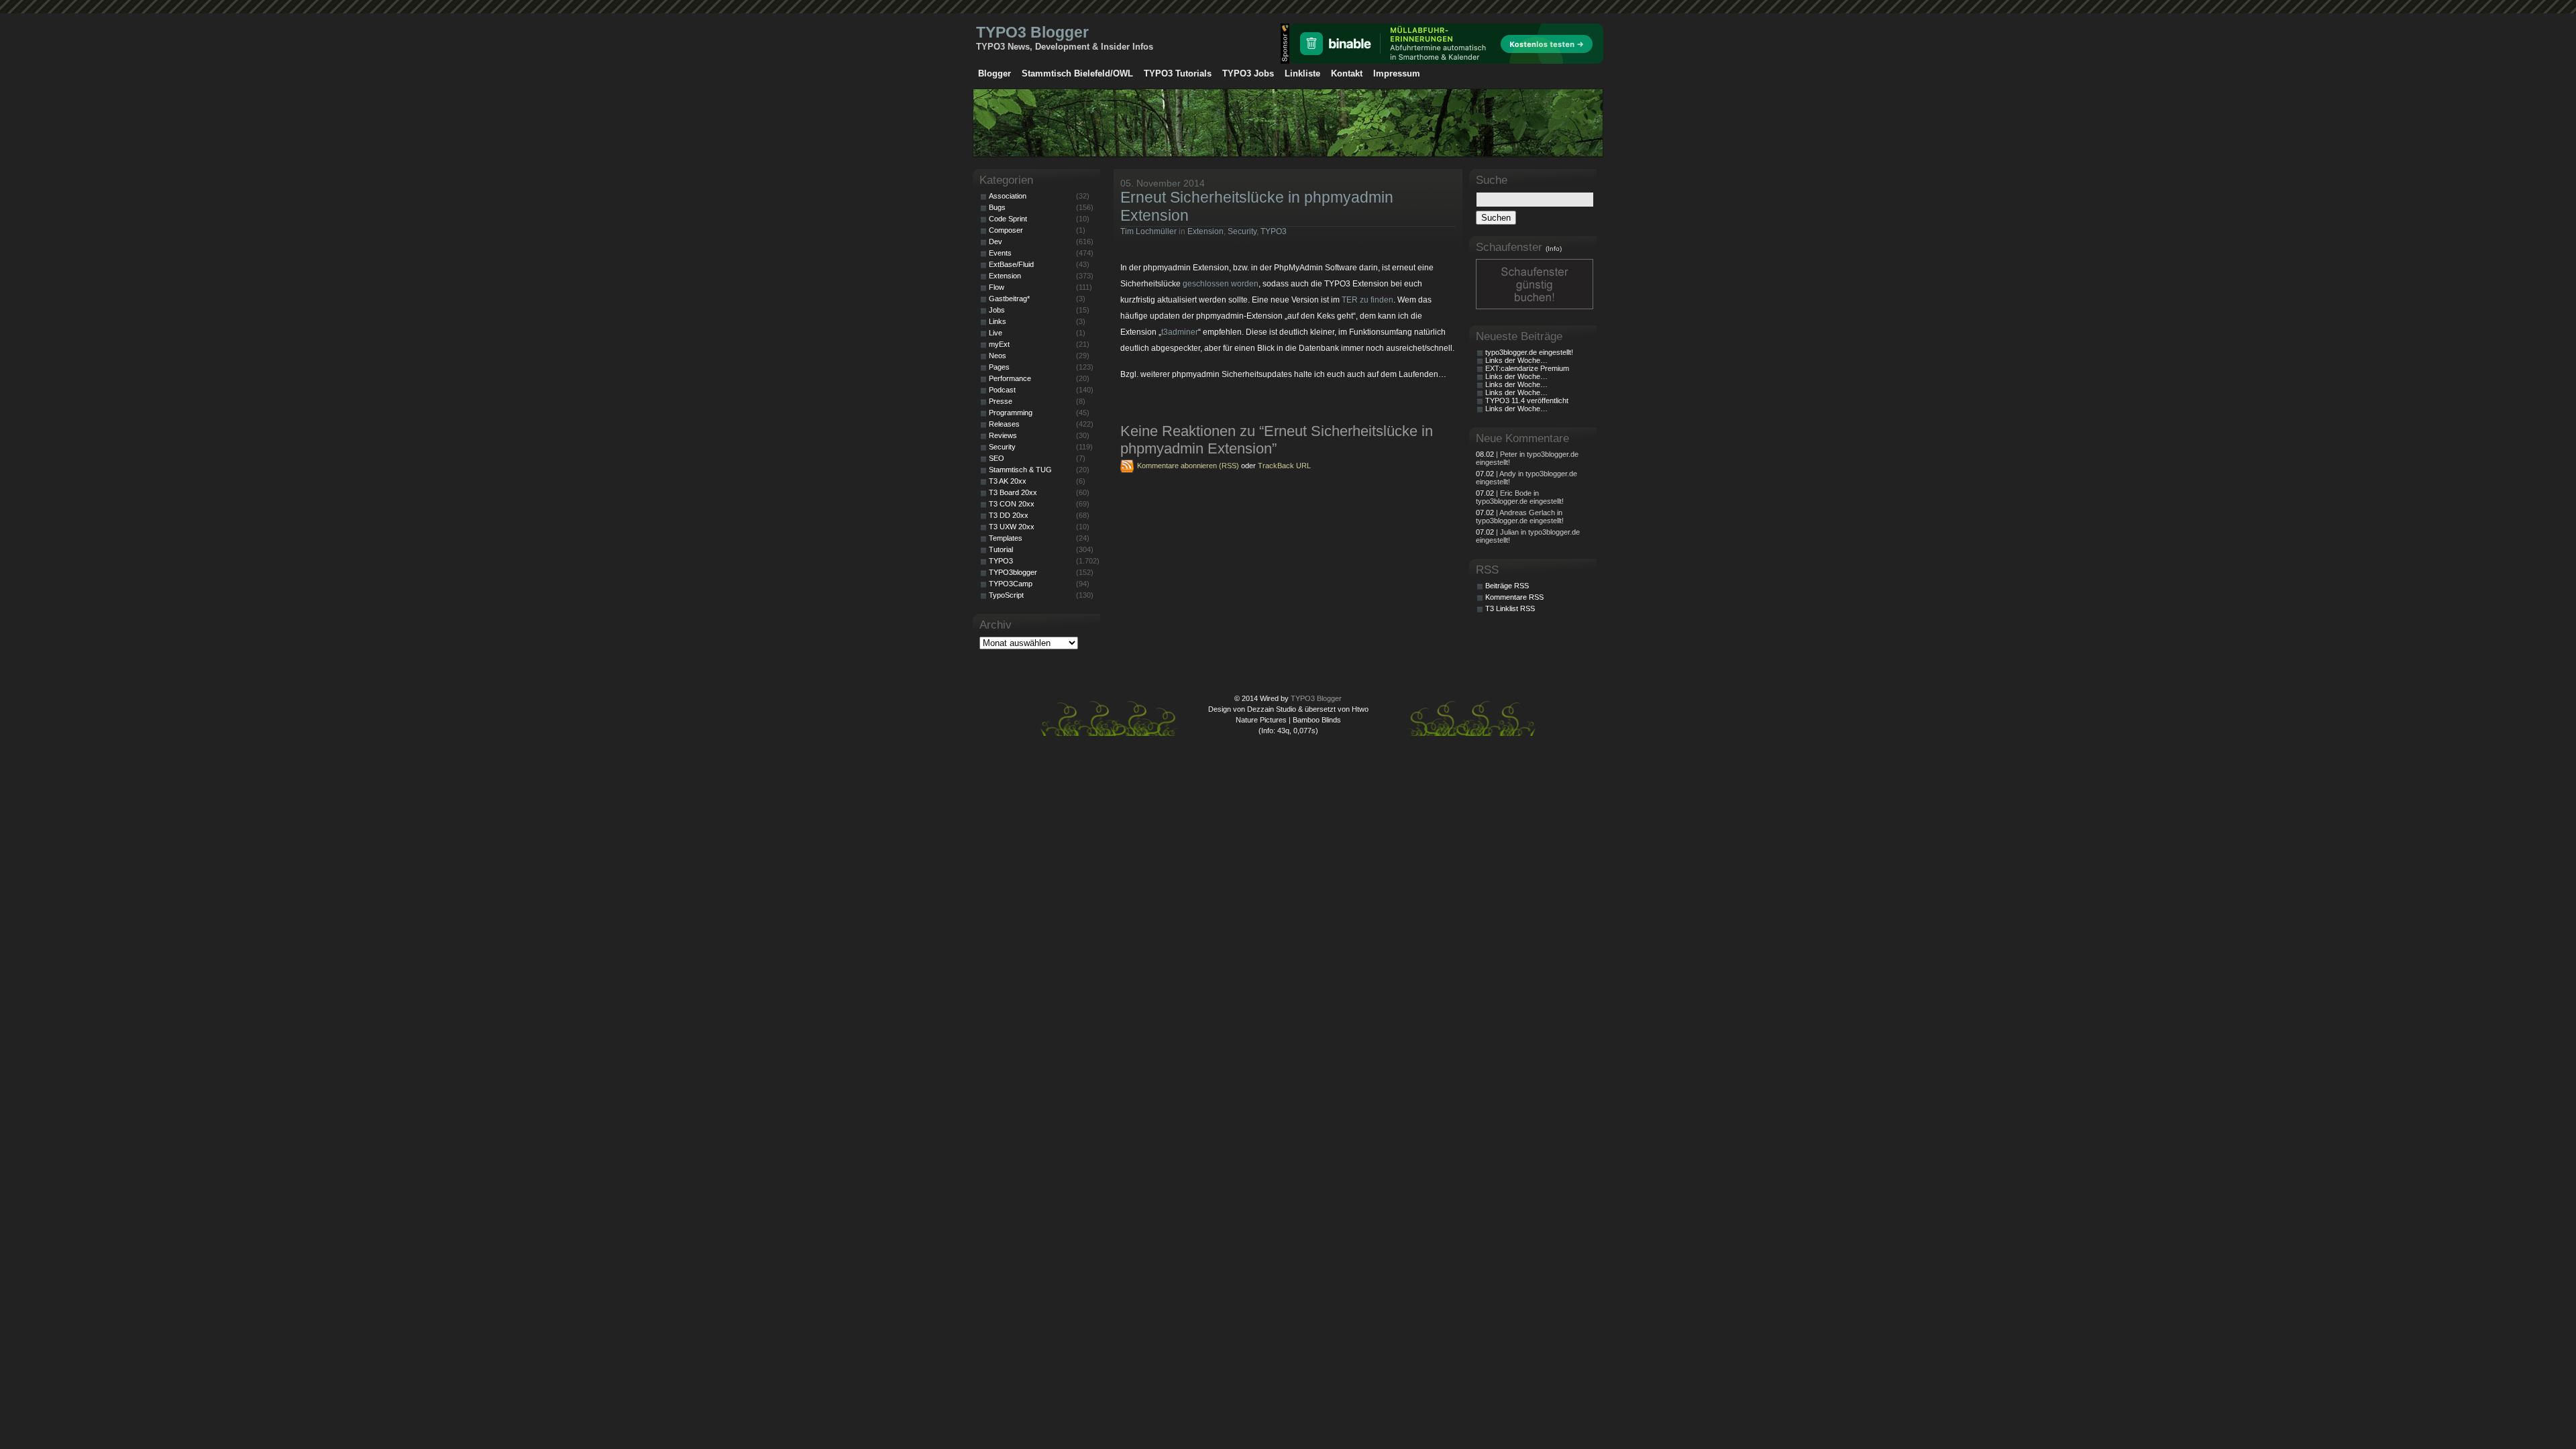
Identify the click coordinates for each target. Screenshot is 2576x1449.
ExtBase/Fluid (1011, 264)
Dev (996, 241)
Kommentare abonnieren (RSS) (1188, 466)
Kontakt (1347, 73)
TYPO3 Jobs (1248, 73)
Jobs (997, 310)
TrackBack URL (1284, 466)
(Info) (1554, 249)
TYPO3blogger (1013, 572)
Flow (997, 287)
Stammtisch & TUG (1020, 470)
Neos (998, 356)
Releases (1004, 424)
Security (1242, 231)
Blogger (995, 73)
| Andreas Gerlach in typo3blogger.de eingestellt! (1520, 517)
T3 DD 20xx (1009, 515)
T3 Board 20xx (1013, 492)
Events (1000, 253)
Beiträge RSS (1507, 586)
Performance (1010, 378)
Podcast (1002, 390)
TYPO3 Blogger (1032, 32)
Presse (1001, 401)
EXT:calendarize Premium (1527, 368)
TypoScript (1006, 595)
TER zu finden (1367, 300)
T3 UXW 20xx (1012, 527)
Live (996, 333)
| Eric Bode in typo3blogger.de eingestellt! (1520, 497)
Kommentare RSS (1514, 597)
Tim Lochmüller (1148, 231)
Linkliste (1302, 73)
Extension (1205, 231)
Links (998, 321)
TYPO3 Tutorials (1178, 73)
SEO (997, 458)
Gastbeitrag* (1009, 299)
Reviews (1003, 435)
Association (1008, 196)
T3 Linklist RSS (1510, 608)
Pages (999, 367)
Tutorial (1001, 549)
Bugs (997, 207)
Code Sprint (1008, 219)
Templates (1006, 538)
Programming (1011, 413)
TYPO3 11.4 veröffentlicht (1527, 400)
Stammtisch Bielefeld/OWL (1077, 73)
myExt (999, 344)
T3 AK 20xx (1008, 481)
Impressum (1397, 73)
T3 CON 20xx (1012, 504)
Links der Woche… (1516, 360)
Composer (1006, 230)
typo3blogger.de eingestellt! (1529, 352)
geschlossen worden (1221, 284)
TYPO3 (1274, 231)
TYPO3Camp (1011, 584)
